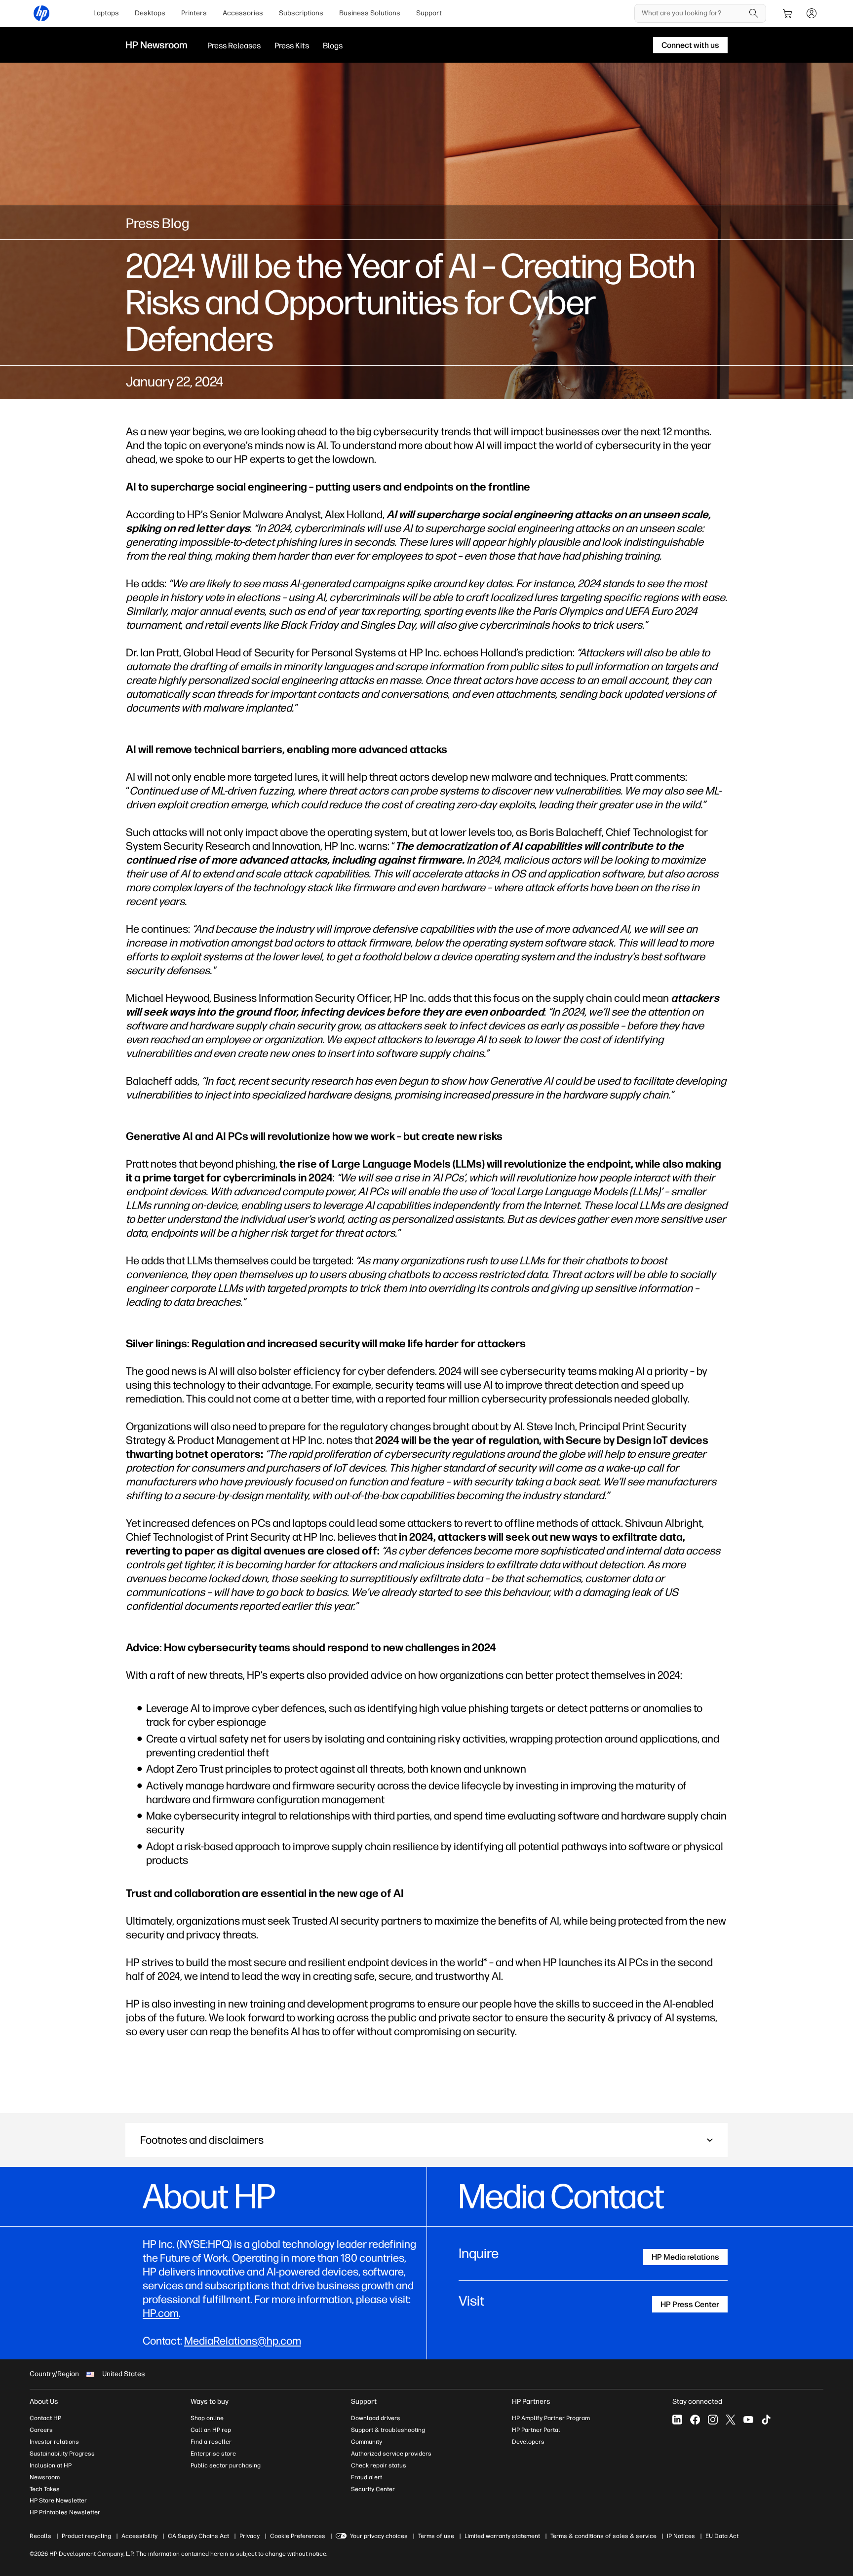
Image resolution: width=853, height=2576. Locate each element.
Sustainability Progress (62, 2454)
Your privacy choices (379, 2536)
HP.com (161, 2313)
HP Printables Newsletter (65, 2512)
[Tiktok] (766, 2420)
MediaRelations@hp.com (243, 2341)
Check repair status (379, 2465)
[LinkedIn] (677, 2420)
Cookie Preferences (298, 2536)
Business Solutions (370, 13)
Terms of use (436, 2536)
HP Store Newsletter (58, 2500)
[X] (731, 2420)
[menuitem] (106, 13)
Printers (194, 13)
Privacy (250, 2536)
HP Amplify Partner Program (551, 2418)
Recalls (40, 2536)
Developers (528, 2442)
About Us (44, 2402)
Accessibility (139, 2536)
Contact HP (45, 2418)
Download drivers (376, 2418)
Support (429, 13)
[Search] (754, 13)
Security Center (373, 2489)
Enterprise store (213, 2454)
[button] (426, 2140)
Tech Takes (45, 2489)
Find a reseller (211, 2442)
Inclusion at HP (51, 2465)
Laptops (106, 13)
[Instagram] (713, 2420)
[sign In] (812, 13)
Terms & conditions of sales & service (603, 2536)
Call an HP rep (211, 2430)
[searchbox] (693, 13)
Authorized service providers (391, 2454)
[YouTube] (748, 2420)
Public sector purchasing (226, 2465)
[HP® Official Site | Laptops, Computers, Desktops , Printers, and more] (41, 13)
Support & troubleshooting (388, 2430)
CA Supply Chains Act (198, 2536)
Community (367, 2442)
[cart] (788, 13)
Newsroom (45, 2477)
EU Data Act (722, 2536)
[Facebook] (695, 2420)
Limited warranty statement (502, 2536)
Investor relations (54, 2442)
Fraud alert (367, 2477)
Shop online (207, 2418)
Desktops (150, 13)
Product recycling (86, 2536)
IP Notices (681, 2536)
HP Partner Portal (536, 2430)
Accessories (243, 13)
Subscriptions (301, 13)
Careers (41, 2430)
